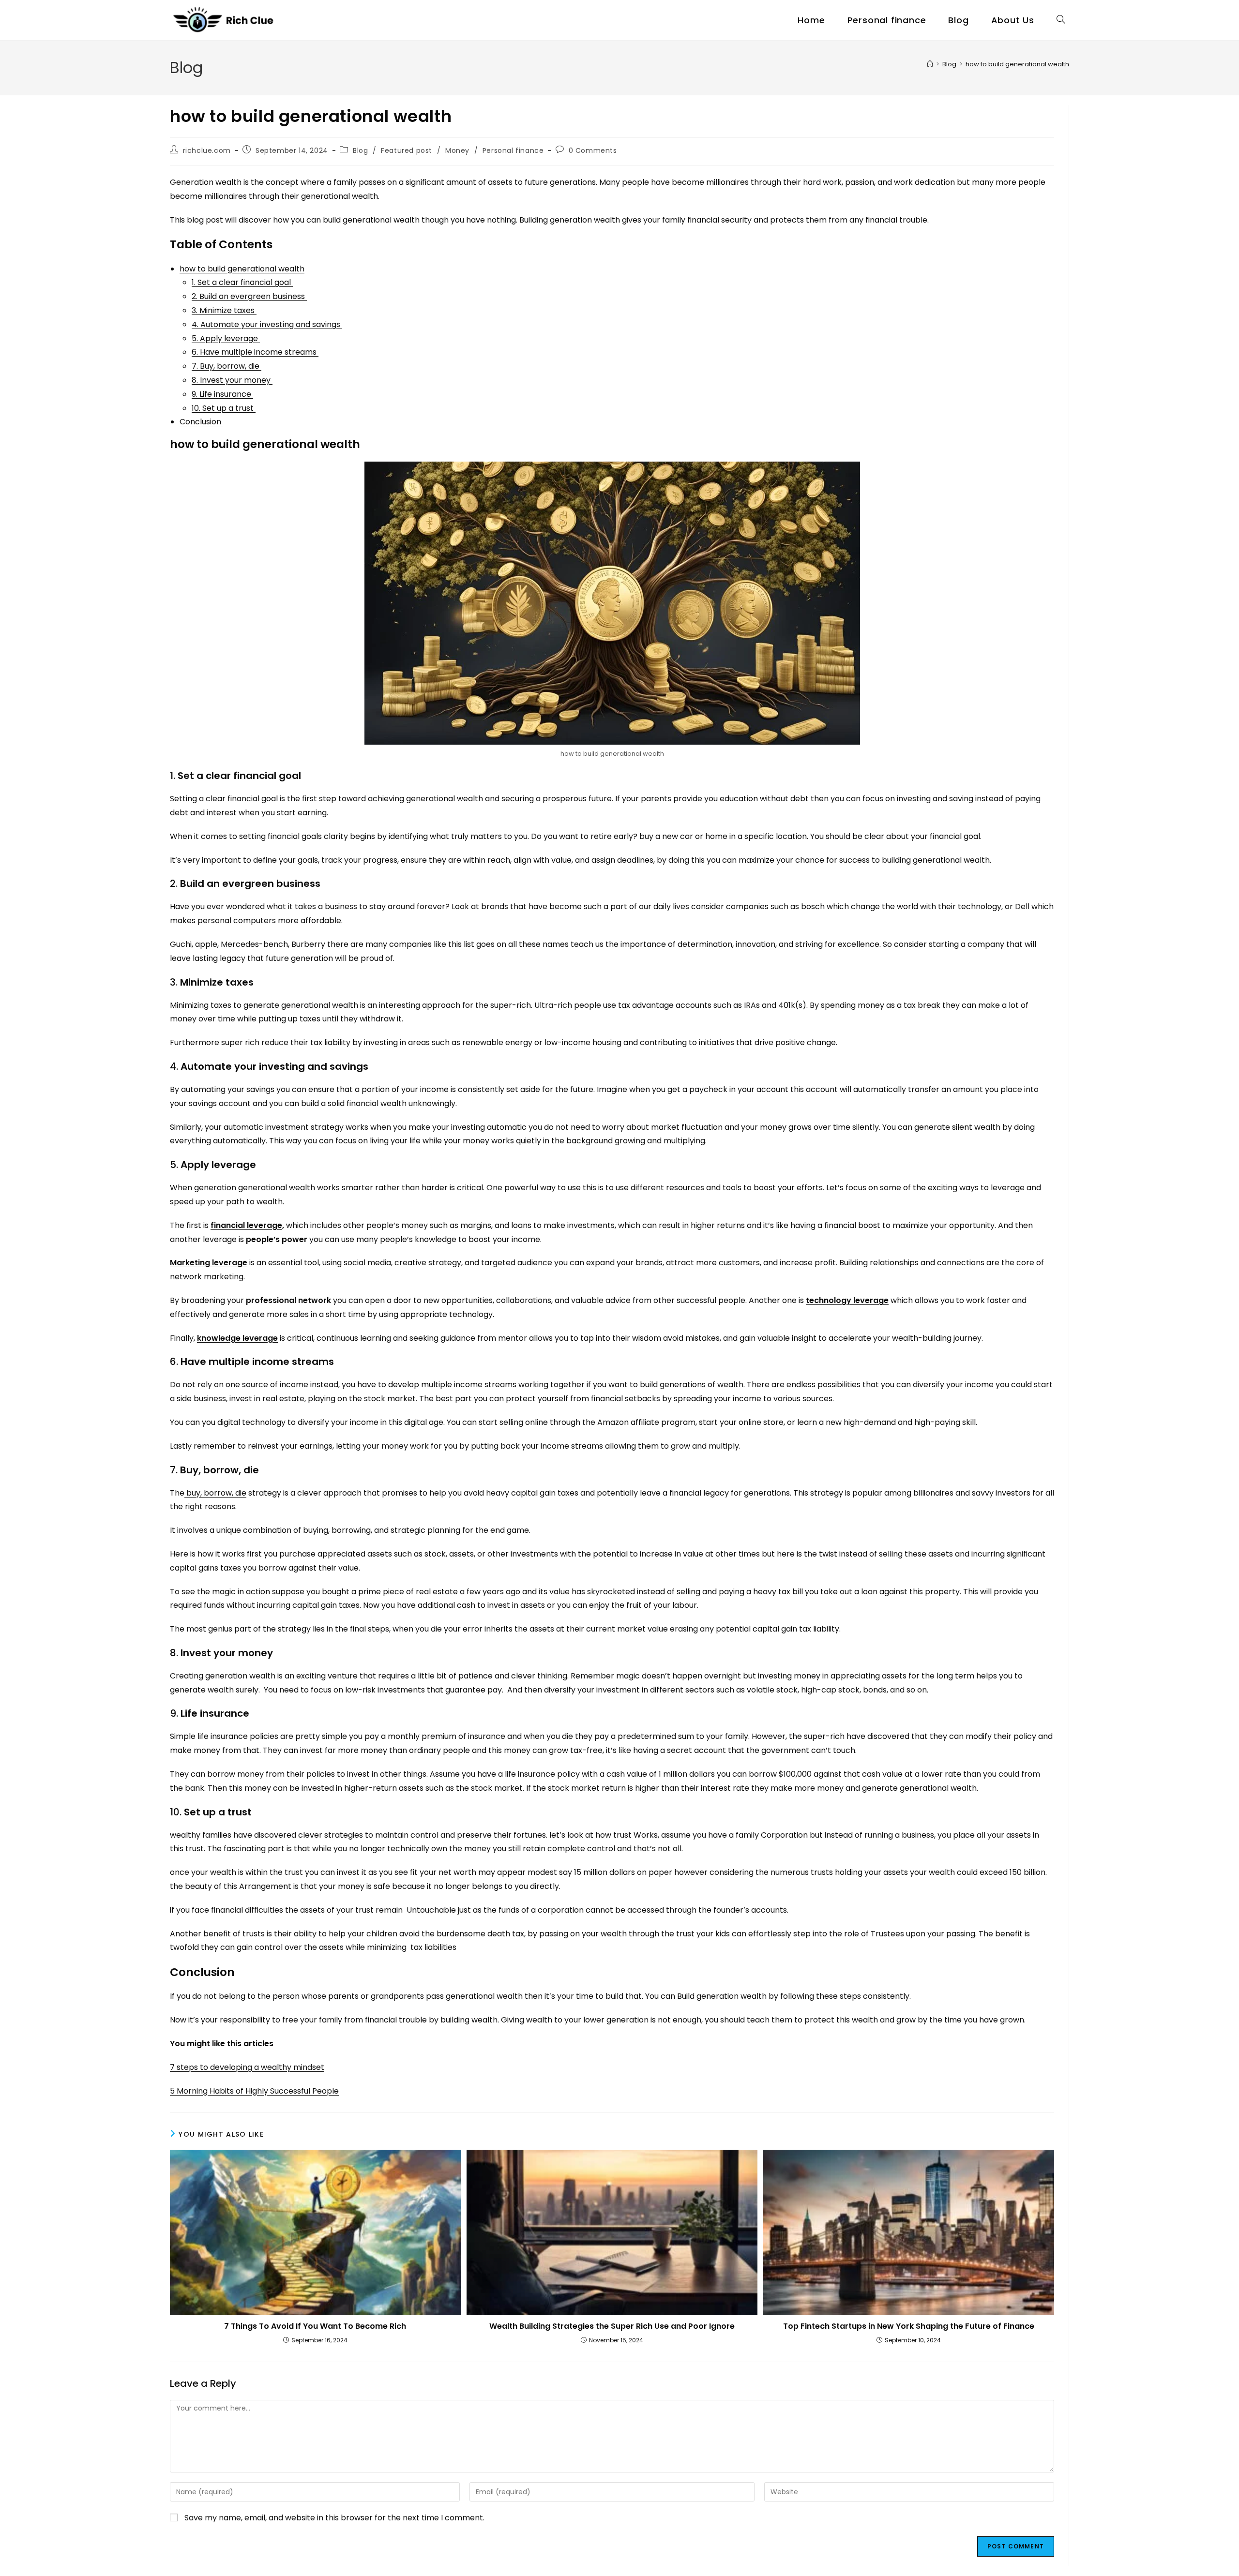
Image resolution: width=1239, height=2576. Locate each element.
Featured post (407, 150)
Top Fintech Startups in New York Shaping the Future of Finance (909, 2326)
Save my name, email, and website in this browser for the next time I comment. (334, 2518)
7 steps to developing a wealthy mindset (247, 2067)
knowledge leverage (237, 1338)
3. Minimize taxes (224, 310)
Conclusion (201, 422)
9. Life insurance (222, 394)
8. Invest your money (232, 380)
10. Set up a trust (224, 408)
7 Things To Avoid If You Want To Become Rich (315, 2326)
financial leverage (246, 1225)
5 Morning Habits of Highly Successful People (254, 2091)
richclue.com (207, 150)
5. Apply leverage (226, 338)
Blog (360, 150)
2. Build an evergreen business (249, 296)
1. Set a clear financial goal (242, 282)
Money (457, 150)
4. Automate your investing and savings (267, 324)
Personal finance (513, 150)
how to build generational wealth (1017, 64)
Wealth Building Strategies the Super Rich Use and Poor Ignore (612, 2326)
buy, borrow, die (215, 1493)
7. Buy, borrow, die (227, 366)
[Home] (930, 64)
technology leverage (847, 1300)
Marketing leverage (209, 1263)
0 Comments (593, 150)
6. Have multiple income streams (255, 352)
